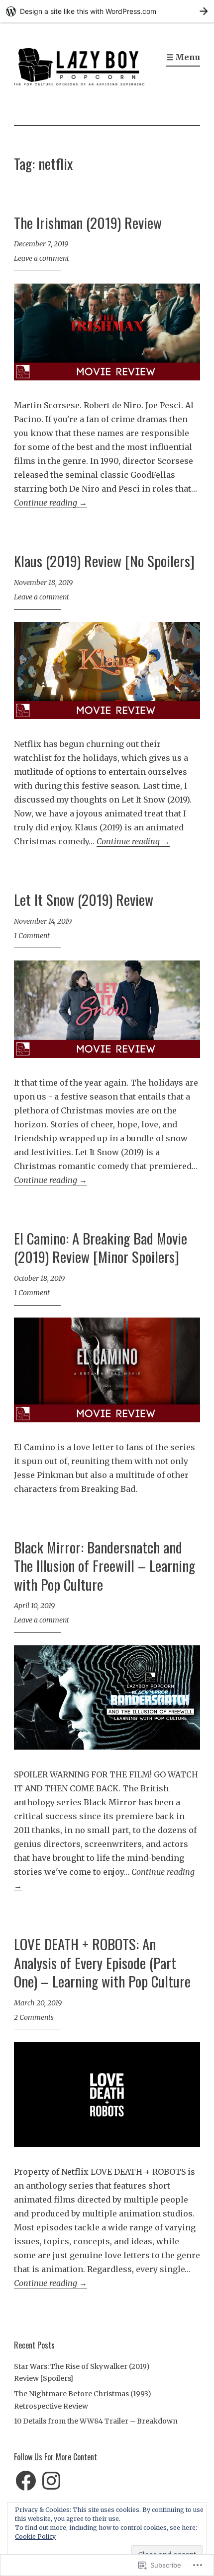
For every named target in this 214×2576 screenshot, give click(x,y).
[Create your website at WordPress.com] (107, 11)
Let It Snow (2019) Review (84, 899)
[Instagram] (51, 2481)
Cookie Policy (35, 2537)
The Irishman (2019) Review (88, 222)
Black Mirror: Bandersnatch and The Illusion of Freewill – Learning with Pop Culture (105, 1565)
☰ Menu (183, 57)
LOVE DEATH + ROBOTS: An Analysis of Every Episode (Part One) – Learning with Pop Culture (102, 1962)
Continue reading (51, 503)
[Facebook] (26, 2481)
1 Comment (32, 936)
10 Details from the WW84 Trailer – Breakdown (96, 2421)
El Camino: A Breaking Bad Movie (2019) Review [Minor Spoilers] (101, 1247)
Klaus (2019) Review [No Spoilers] (104, 560)
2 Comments (34, 2017)
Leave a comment (42, 258)
